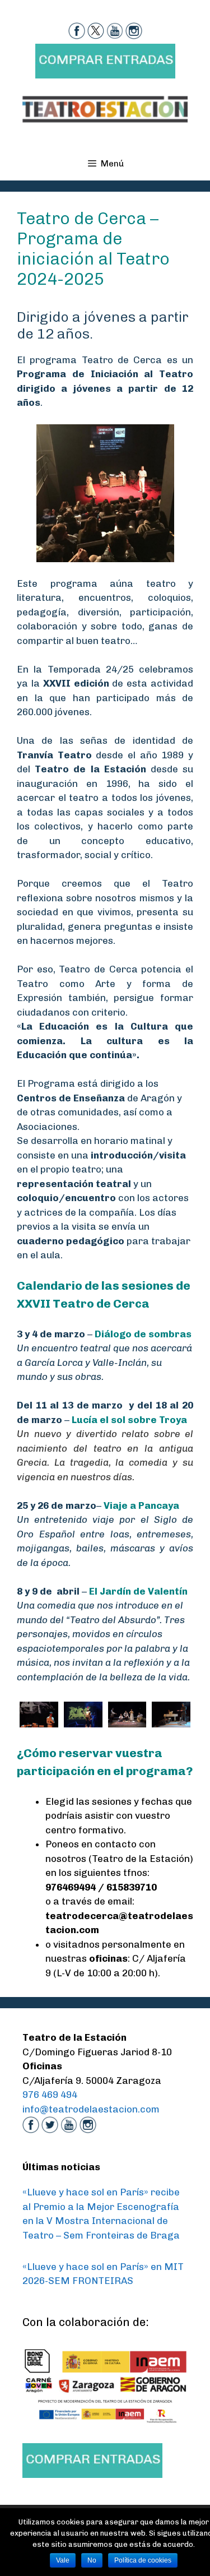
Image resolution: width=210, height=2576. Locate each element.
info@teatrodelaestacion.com (91, 2109)
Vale (63, 2560)
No (92, 2560)
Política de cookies (143, 2560)
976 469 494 (50, 2095)
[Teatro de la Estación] (105, 108)
